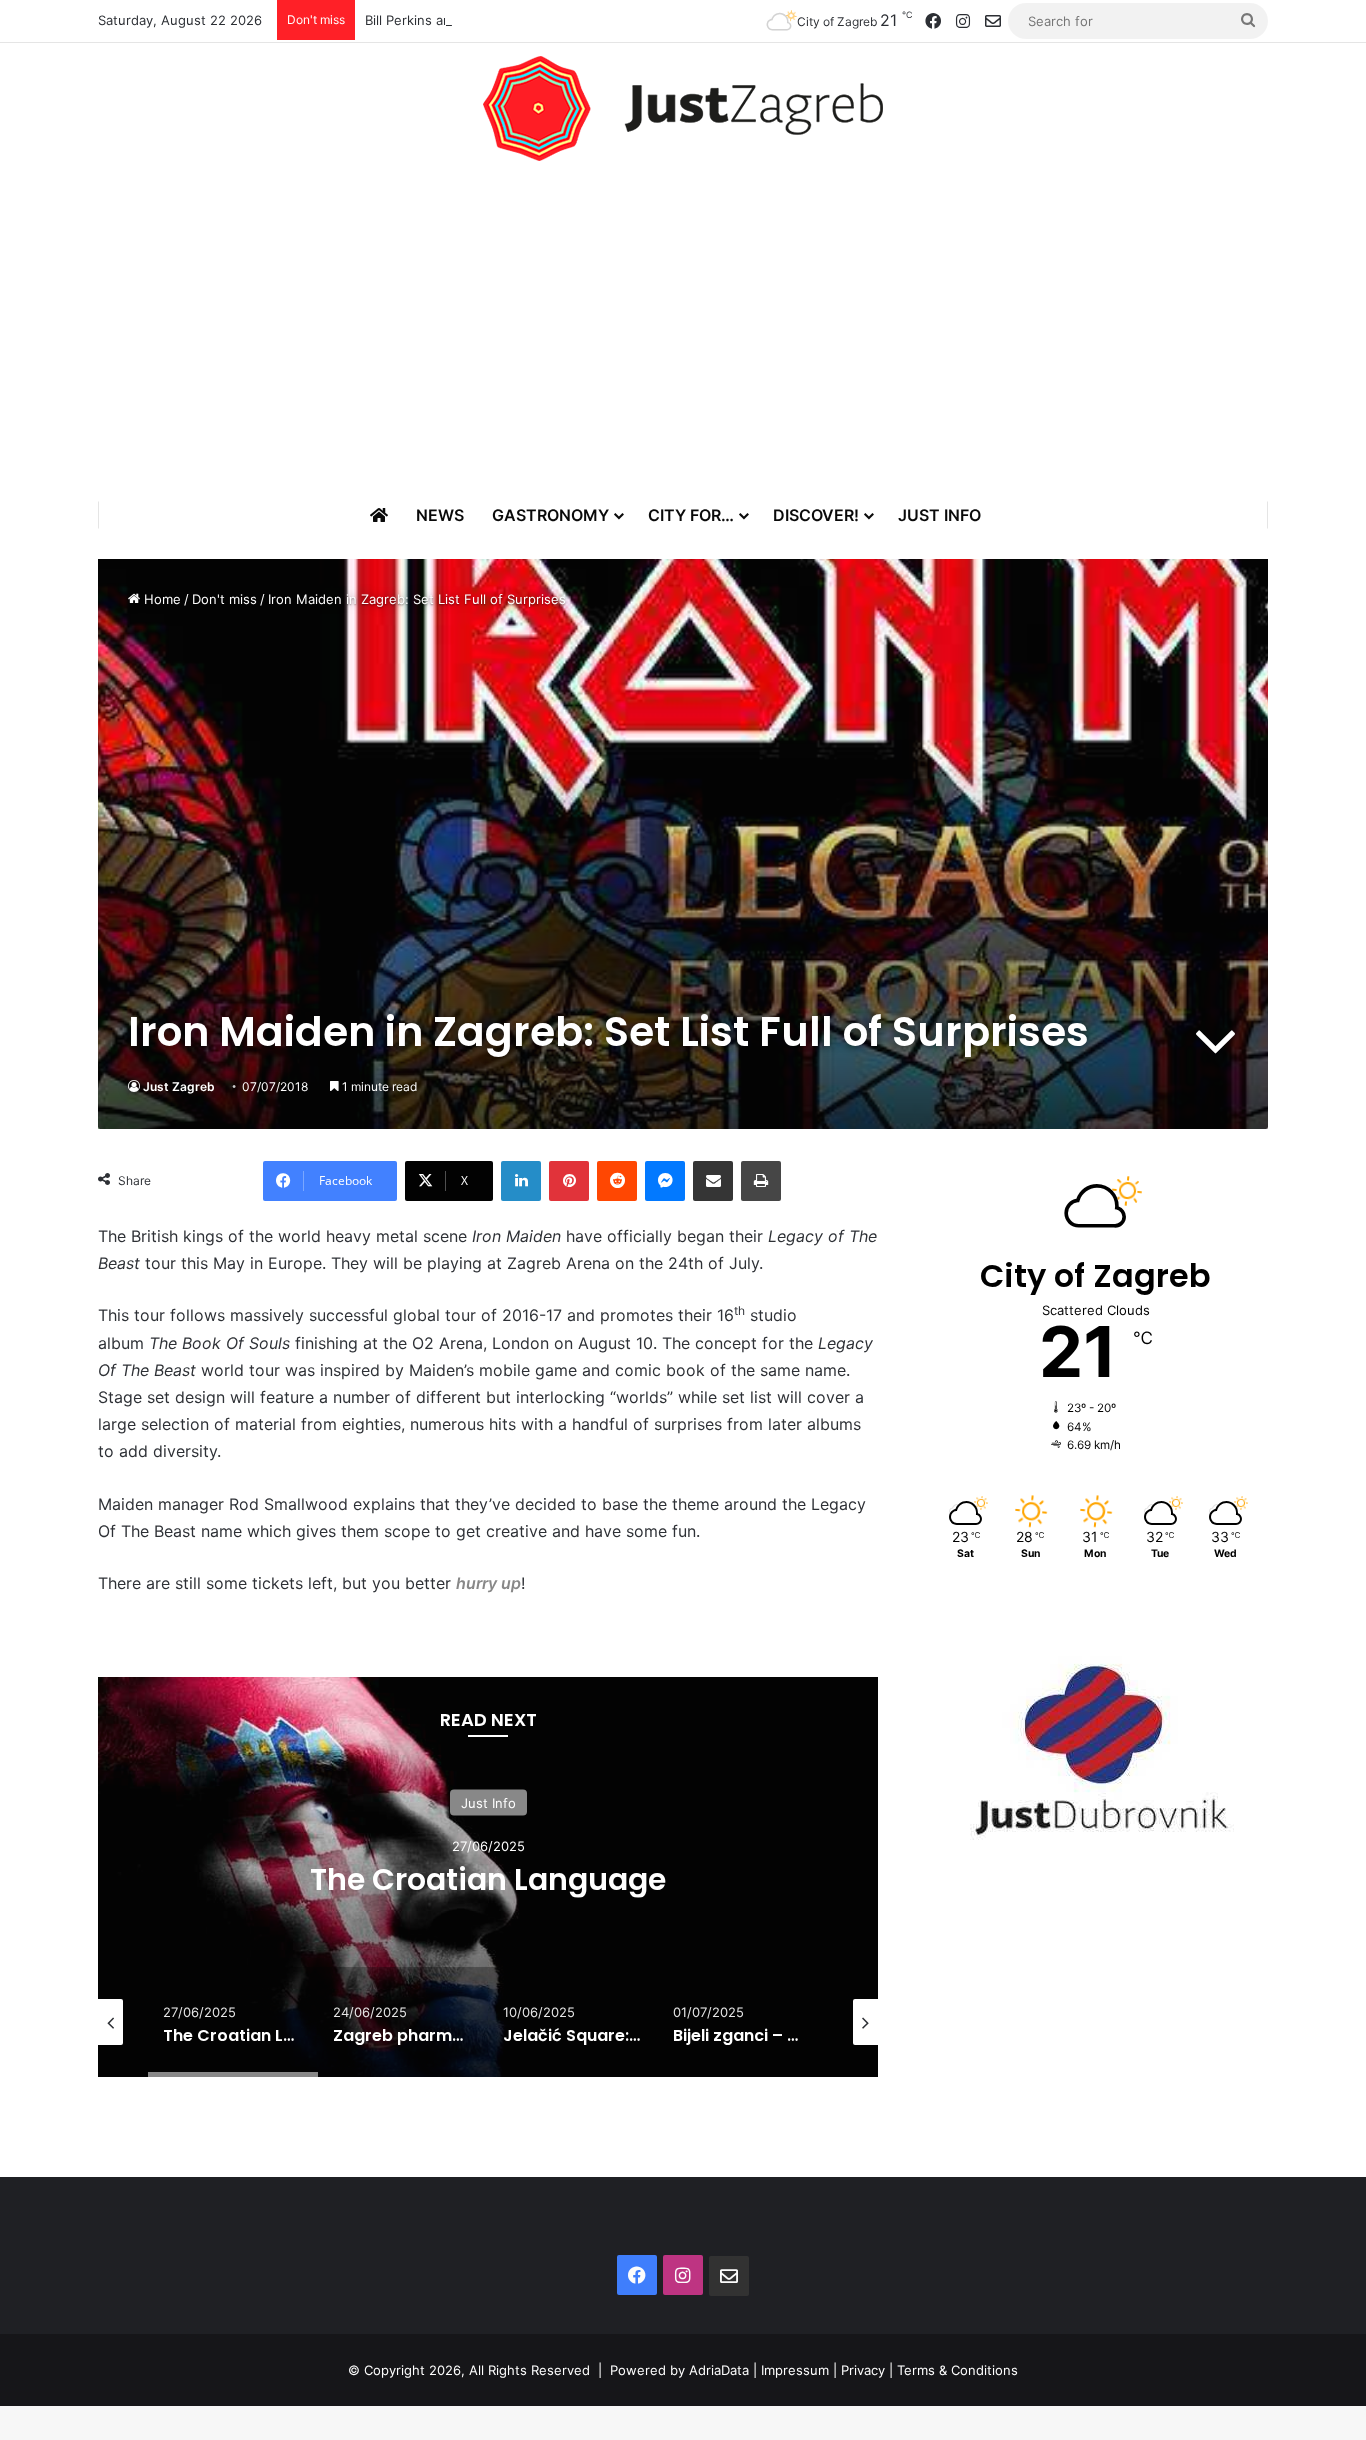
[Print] (761, 1181)
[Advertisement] (683, 331)
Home (160, 599)
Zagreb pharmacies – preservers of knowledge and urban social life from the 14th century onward (546, 1897)
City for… (691, 515)
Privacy (863, 2370)
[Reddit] (617, 1181)
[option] (547, 1877)
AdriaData (719, 2370)
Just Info (939, 515)
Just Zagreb (179, 1086)
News (440, 515)
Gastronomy (550, 515)
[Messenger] (665, 1181)
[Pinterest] (569, 1181)
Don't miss (224, 599)
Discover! (816, 515)
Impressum (795, 2370)
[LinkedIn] (521, 1181)
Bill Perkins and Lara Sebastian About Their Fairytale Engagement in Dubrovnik (609, 20)
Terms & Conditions (957, 2370)
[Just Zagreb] (683, 108)
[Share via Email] (713, 1181)
